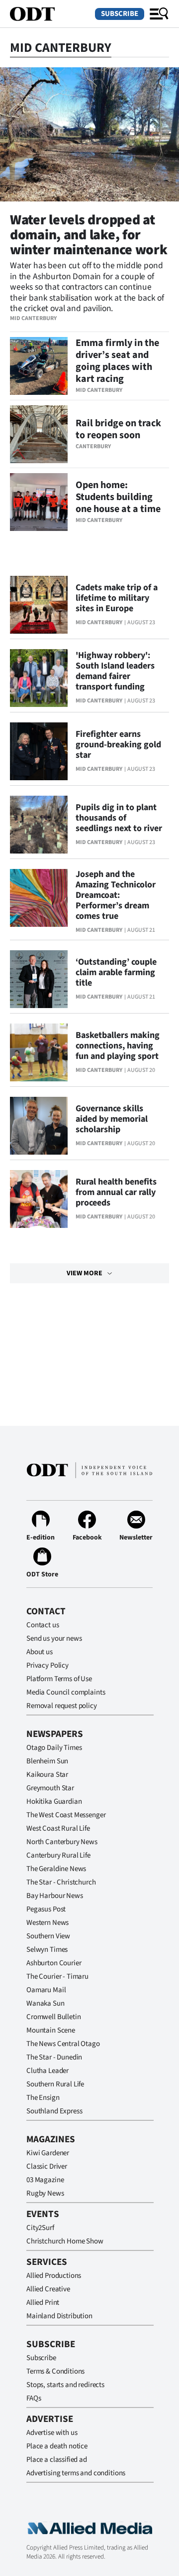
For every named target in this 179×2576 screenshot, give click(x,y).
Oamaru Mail (46, 1990)
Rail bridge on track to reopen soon (118, 429)
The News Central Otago (63, 2044)
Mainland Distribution (59, 2316)
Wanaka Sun (45, 2003)
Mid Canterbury (33, 318)
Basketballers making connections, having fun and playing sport (118, 1046)
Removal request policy (62, 1706)
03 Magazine (45, 2180)
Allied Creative (48, 2289)
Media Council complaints (66, 1692)
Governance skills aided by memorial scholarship (112, 1119)
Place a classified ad (57, 2460)
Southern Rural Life (55, 2084)
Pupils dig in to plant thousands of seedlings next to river (119, 818)
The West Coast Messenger (66, 1815)
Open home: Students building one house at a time (118, 497)
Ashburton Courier (54, 1963)
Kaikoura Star (47, 1775)
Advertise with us (52, 2433)
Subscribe (120, 14)
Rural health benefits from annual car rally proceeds (116, 1192)
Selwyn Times (47, 1950)
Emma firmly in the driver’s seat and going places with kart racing (117, 361)
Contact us (43, 1625)
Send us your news (54, 1638)
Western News (47, 1923)
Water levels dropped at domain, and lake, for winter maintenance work (89, 235)
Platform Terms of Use (59, 1679)
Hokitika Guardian (54, 1802)
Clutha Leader (47, 2071)
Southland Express (54, 2111)
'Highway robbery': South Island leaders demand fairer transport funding (115, 671)
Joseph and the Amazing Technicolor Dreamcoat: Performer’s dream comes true (116, 895)
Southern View (48, 1936)
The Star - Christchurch (61, 1882)
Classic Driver (47, 2166)
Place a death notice (57, 2446)
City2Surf (40, 2228)
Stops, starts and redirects (65, 2385)
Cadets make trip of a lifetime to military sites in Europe (117, 598)
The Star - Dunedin (54, 2057)
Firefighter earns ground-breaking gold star (118, 745)
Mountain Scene (51, 2030)
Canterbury (93, 446)
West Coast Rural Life (58, 1828)
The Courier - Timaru (57, 1976)
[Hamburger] (159, 14)
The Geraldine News (56, 1869)
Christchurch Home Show (65, 2241)
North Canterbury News (62, 1842)
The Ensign (43, 2098)
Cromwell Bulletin (53, 2017)
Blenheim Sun (47, 1761)
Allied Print (43, 2303)
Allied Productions (54, 2276)
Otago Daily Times (54, 1748)
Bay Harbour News (55, 1896)
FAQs (34, 2398)
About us (40, 1652)
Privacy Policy (47, 1665)
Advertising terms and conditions (76, 2473)
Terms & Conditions (55, 2371)
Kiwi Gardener (48, 2153)
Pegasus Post (46, 1909)
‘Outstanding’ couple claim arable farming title (116, 972)
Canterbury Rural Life (58, 1855)
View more (85, 1273)
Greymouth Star (50, 1788)
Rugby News (45, 2193)
